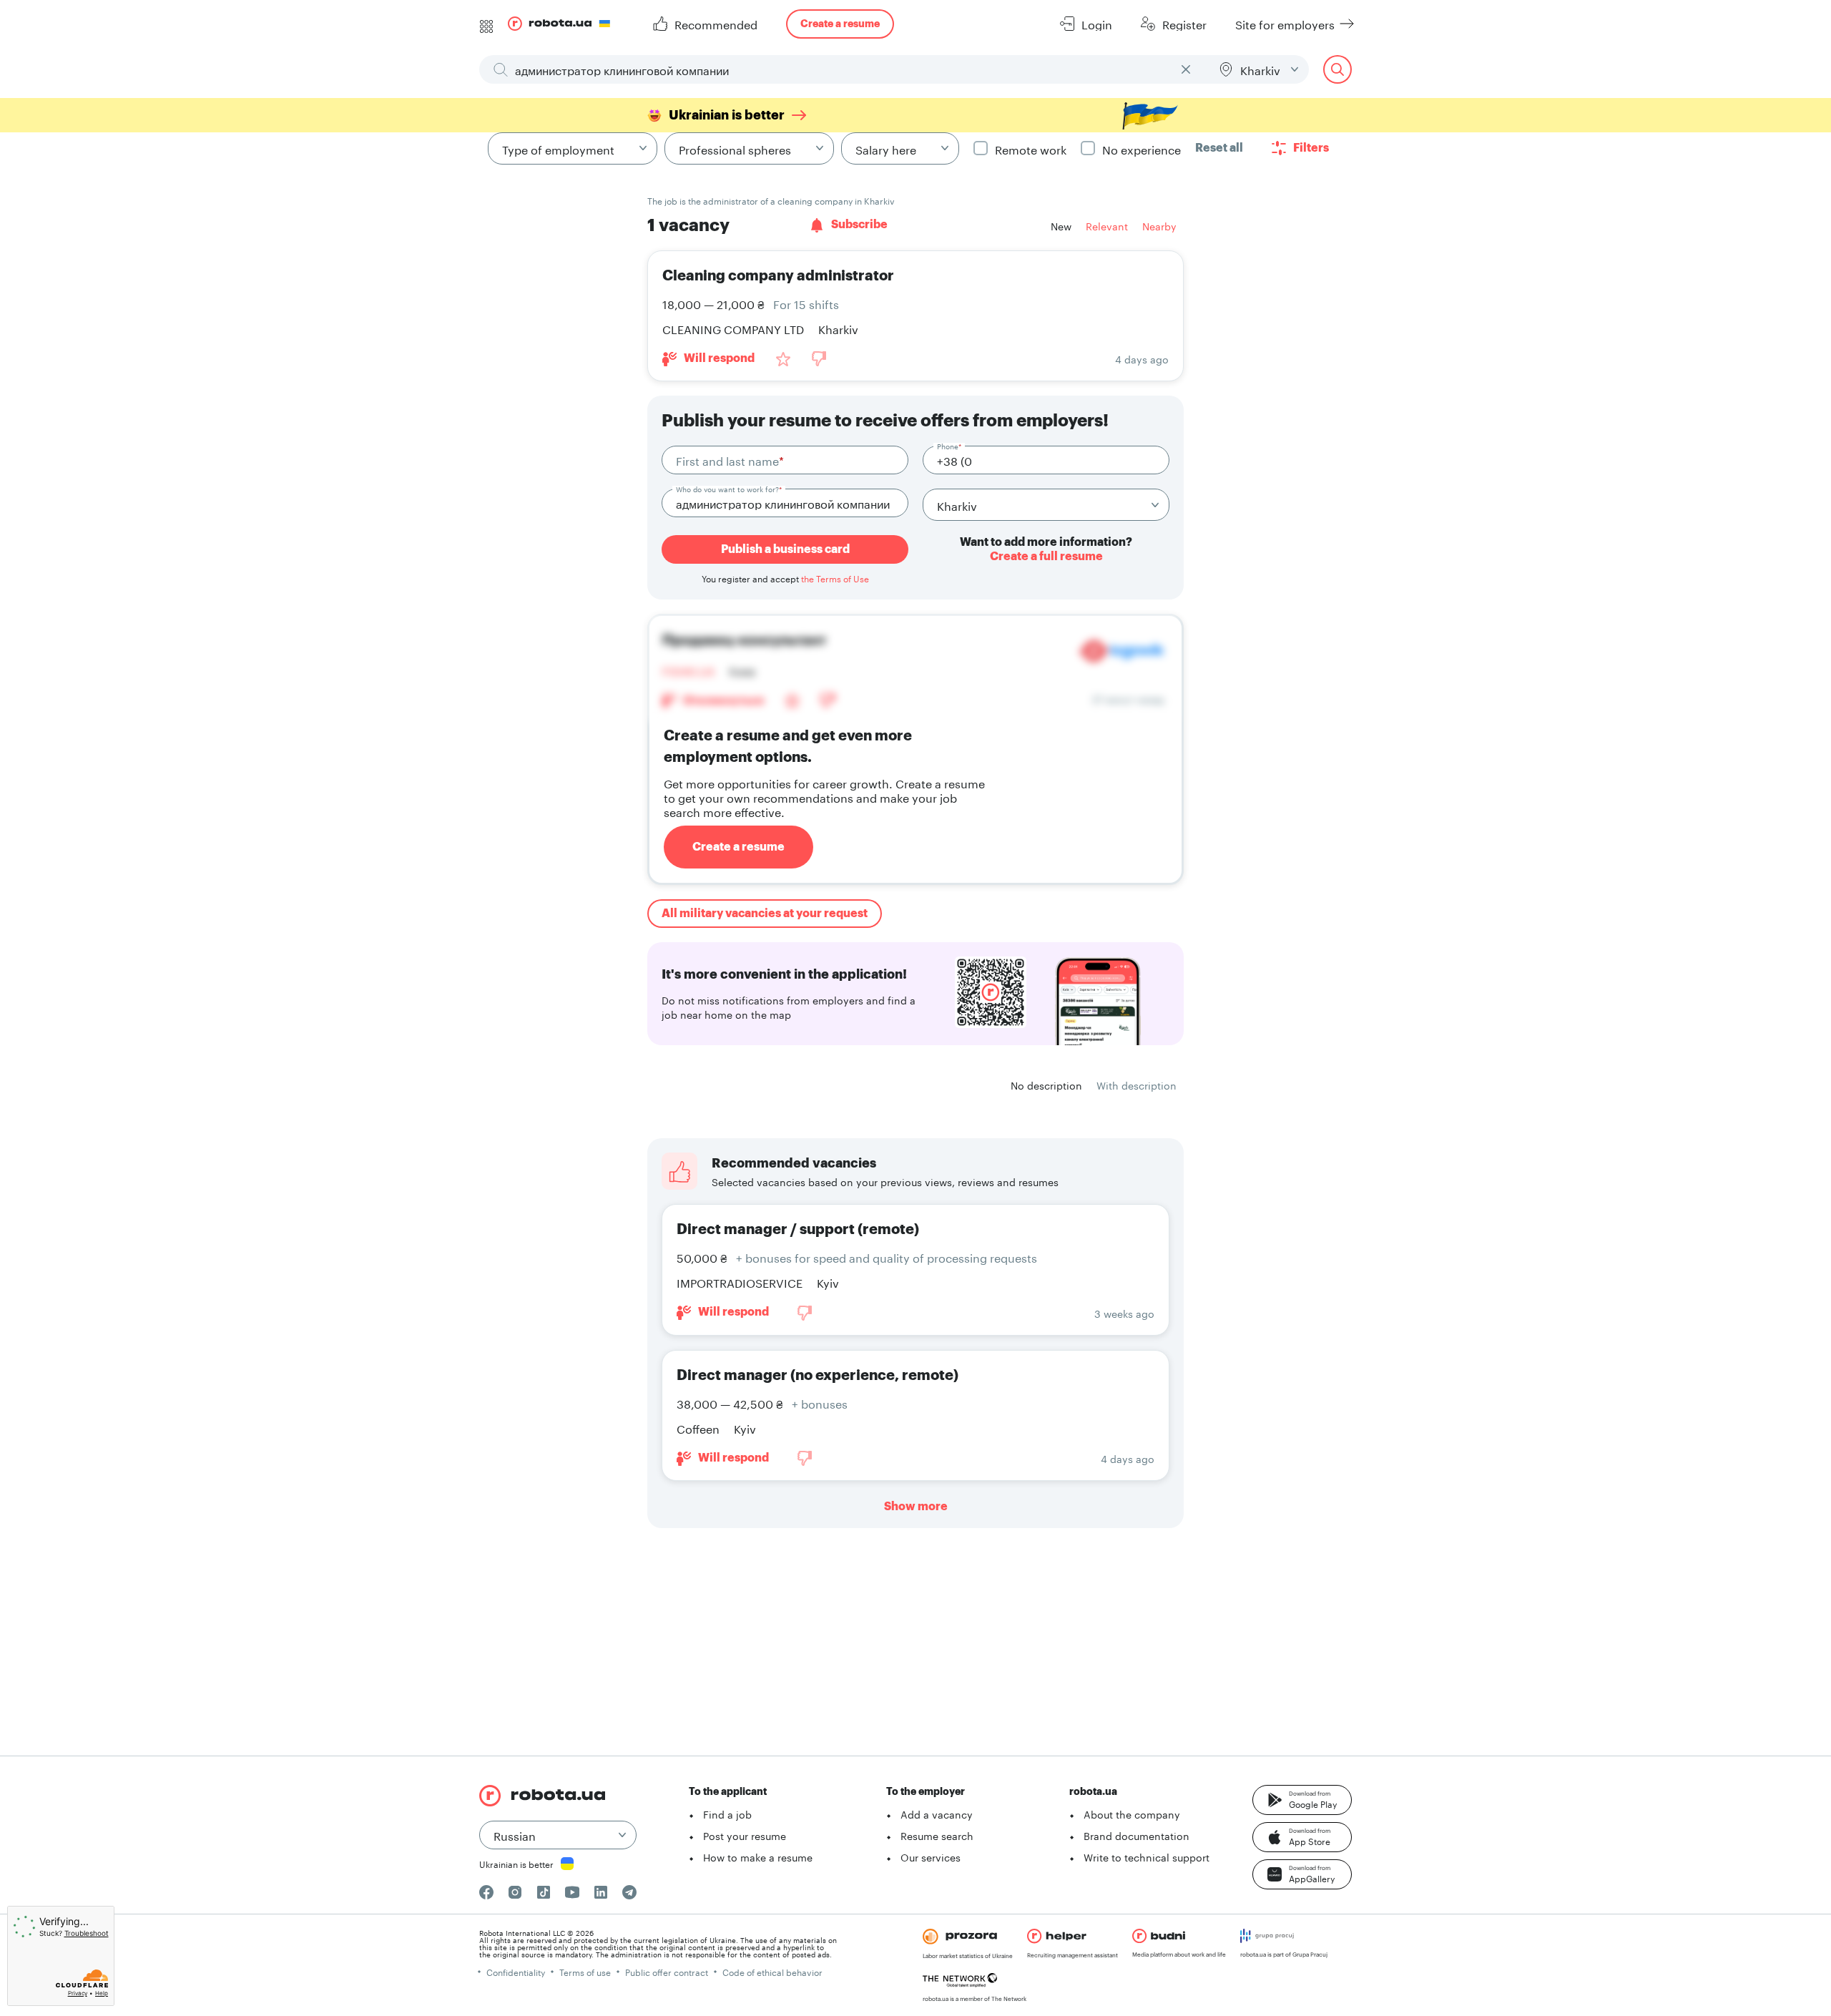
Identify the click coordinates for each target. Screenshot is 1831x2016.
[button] (1302, 1800)
